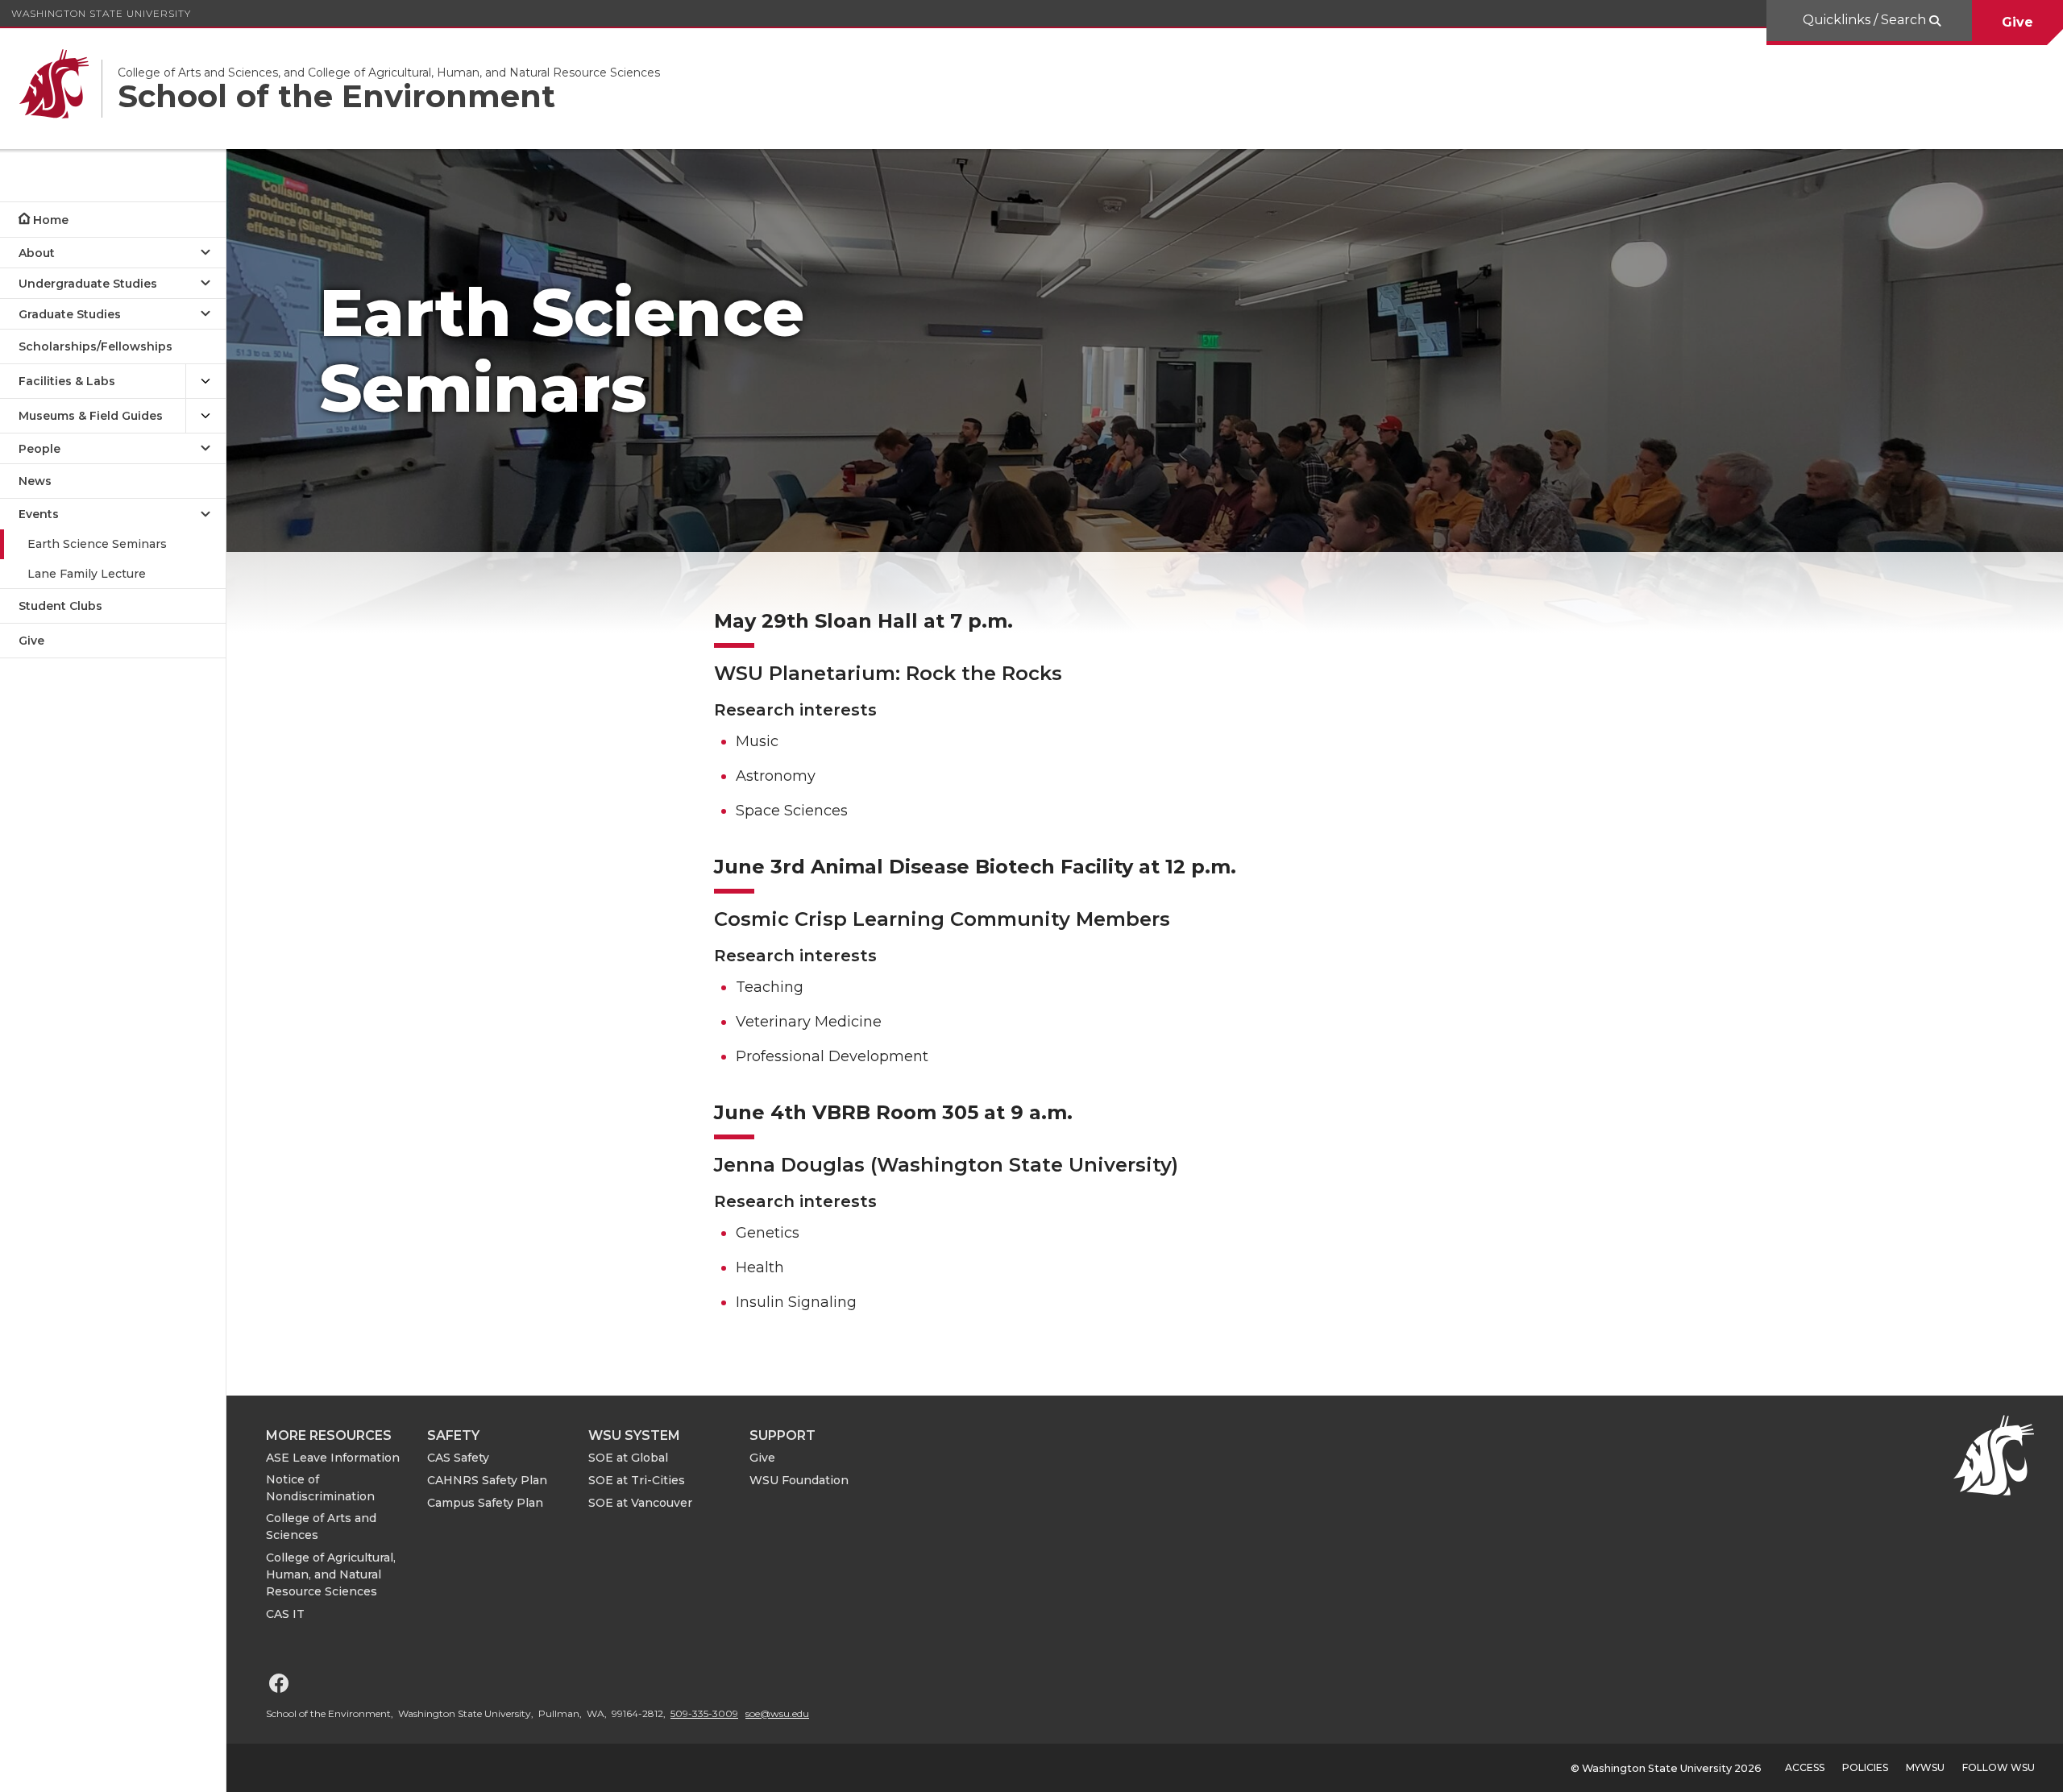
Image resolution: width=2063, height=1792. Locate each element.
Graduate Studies (70, 314)
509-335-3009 (704, 1713)
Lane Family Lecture (87, 574)
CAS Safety (458, 1458)
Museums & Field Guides (91, 416)
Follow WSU (1999, 1767)
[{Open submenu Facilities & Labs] (205, 382)
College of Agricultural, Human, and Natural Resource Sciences (331, 1574)
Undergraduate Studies (88, 284)
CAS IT (285, 1614)
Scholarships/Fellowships (95, 346)
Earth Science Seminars (97, 544)
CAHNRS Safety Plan (487, 1480)
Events (39, 514)
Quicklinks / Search (1866, 20)
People (39, 449)
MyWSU (1925, 1767)
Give (2017, 22)
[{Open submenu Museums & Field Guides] (205, 416)
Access (1805, 1767)
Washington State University (101, 13)
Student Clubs (60, 606)
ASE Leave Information (333, 1458)
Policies (1865, 1767)
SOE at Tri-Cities (637, 1480)
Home (51, 220)
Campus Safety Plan (485, 1503)
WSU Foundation (799, 1480)
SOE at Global (628, 1458)
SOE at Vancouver (640, 1503)
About (37, 253)
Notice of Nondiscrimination (320, 1488)
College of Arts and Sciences (321, 1527)
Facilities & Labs (67, 381)
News (35, 481)
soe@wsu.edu (777, 1713)
